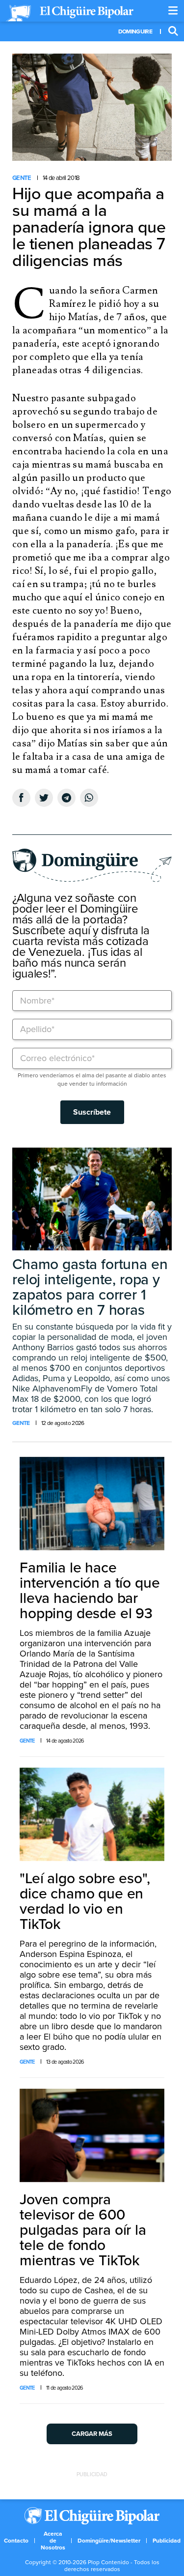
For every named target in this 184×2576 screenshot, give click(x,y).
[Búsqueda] (173, 31)
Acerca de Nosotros (53, 2541)
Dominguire (135, 31)
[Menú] (173, 11)
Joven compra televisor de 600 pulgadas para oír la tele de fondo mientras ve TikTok (83, 2230)
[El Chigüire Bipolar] (70, 13)
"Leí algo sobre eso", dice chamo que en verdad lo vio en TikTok (85, 1901)
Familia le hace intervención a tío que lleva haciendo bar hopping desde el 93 (90, 1591)
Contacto (16, 2541)
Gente (22, 178)
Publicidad (167, 2541)
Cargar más (92, 2434)
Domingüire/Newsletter (109, 2541)
